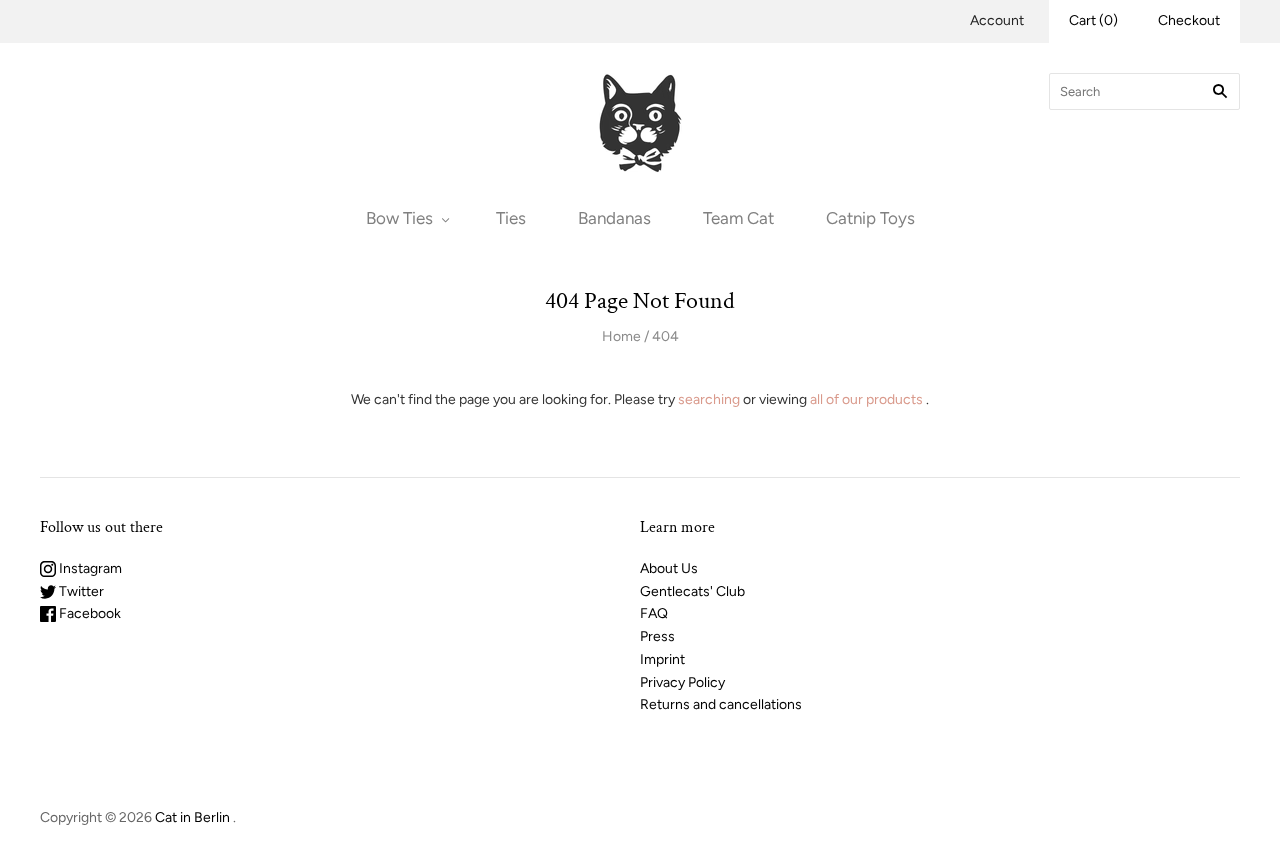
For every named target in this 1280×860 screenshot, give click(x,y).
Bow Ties (399, 218)
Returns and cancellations (721, 704)
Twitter (80, 591)
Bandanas (614, 218)
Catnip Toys (870, 218)
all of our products (866, 399)
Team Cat (738, 218)
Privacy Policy (682, 682)
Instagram (89, 568)
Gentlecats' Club (692, 591)
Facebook (88, 613)
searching (709, 399)
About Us (669, 568)
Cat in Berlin (192, 817)
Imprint (662, 659)
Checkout (1189, 20)
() (1093, 20)
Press (657, 636)
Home (621, 336)
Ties (511, 218)
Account (997, 20)
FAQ (654, 613)
